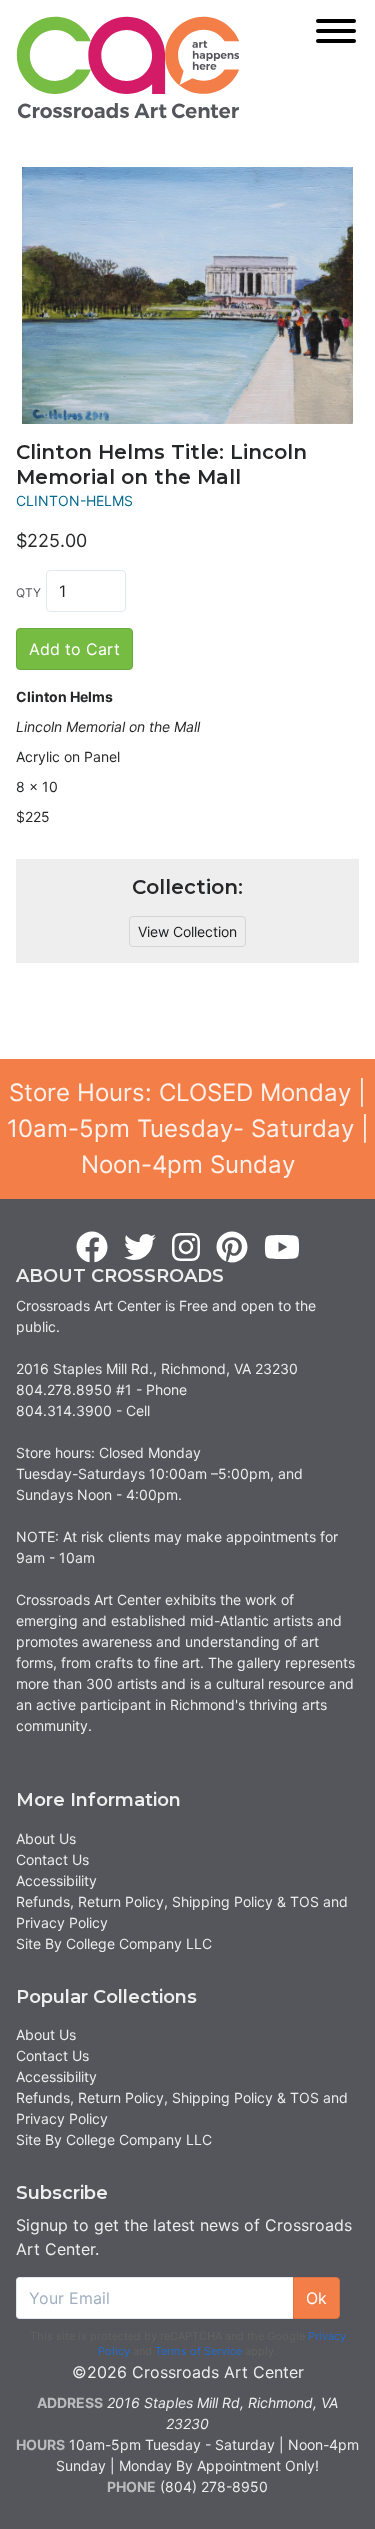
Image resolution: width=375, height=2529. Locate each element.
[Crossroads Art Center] (128, 67)
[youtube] (282, 1248)
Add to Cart (74, 649)
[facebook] (92, 1248)
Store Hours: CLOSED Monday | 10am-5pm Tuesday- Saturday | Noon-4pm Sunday (188, 1128)
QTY (28, 592)
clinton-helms (74, 500)
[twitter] (140, 1248)
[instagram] (186, 1248)
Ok (316, 2298)
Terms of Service (198, 2351)
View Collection (187, 931)
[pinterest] (232, 1248)
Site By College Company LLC (114, 1943)
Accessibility (56, 1880)
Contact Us (52, 1859)
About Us (46, 1838)
